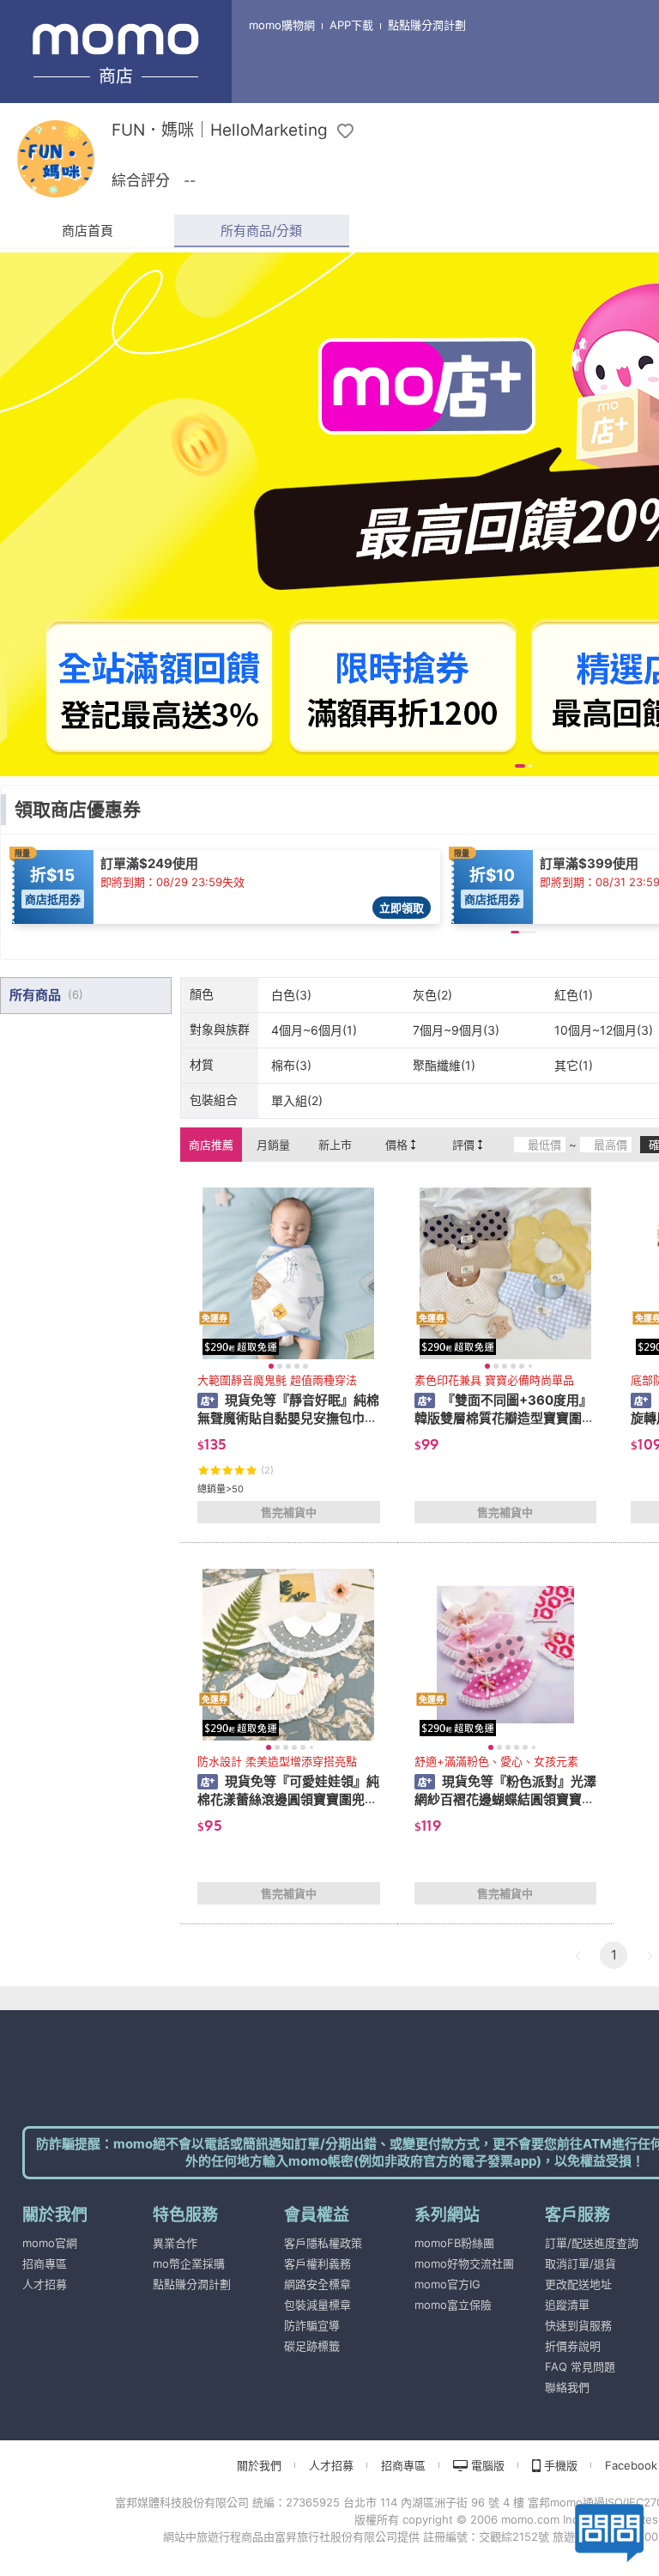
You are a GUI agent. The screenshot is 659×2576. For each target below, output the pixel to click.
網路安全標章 (317, 2284)
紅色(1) (574, 995)
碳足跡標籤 (312, 2346)
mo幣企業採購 (189, 2263)
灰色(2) (432, 995)
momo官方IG (447, 2284)
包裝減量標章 (317, 2305)
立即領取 (402, 908)
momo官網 (50, 2243)
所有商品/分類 (261, 231)
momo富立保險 (453, 2305)
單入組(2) (297, 1100)
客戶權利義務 (317, 2263)
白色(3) (291, 995)
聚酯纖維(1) (444, 1065)
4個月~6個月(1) (314, 1030)
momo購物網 (282, 25)
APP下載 (351, 25)
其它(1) (574, 1065)
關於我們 (259, 2465)
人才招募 (45, 2284)
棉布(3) (291, 1065)
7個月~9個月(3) (456, 1030)
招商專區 (45, 2263)
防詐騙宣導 (312, 2325)
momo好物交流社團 (464, 2263)
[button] (577, 1955)
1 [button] (614, 1955)
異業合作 (175, 2243)
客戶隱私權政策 (323, 2243)
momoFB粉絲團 (454, 2243)
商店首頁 (88, 231)
